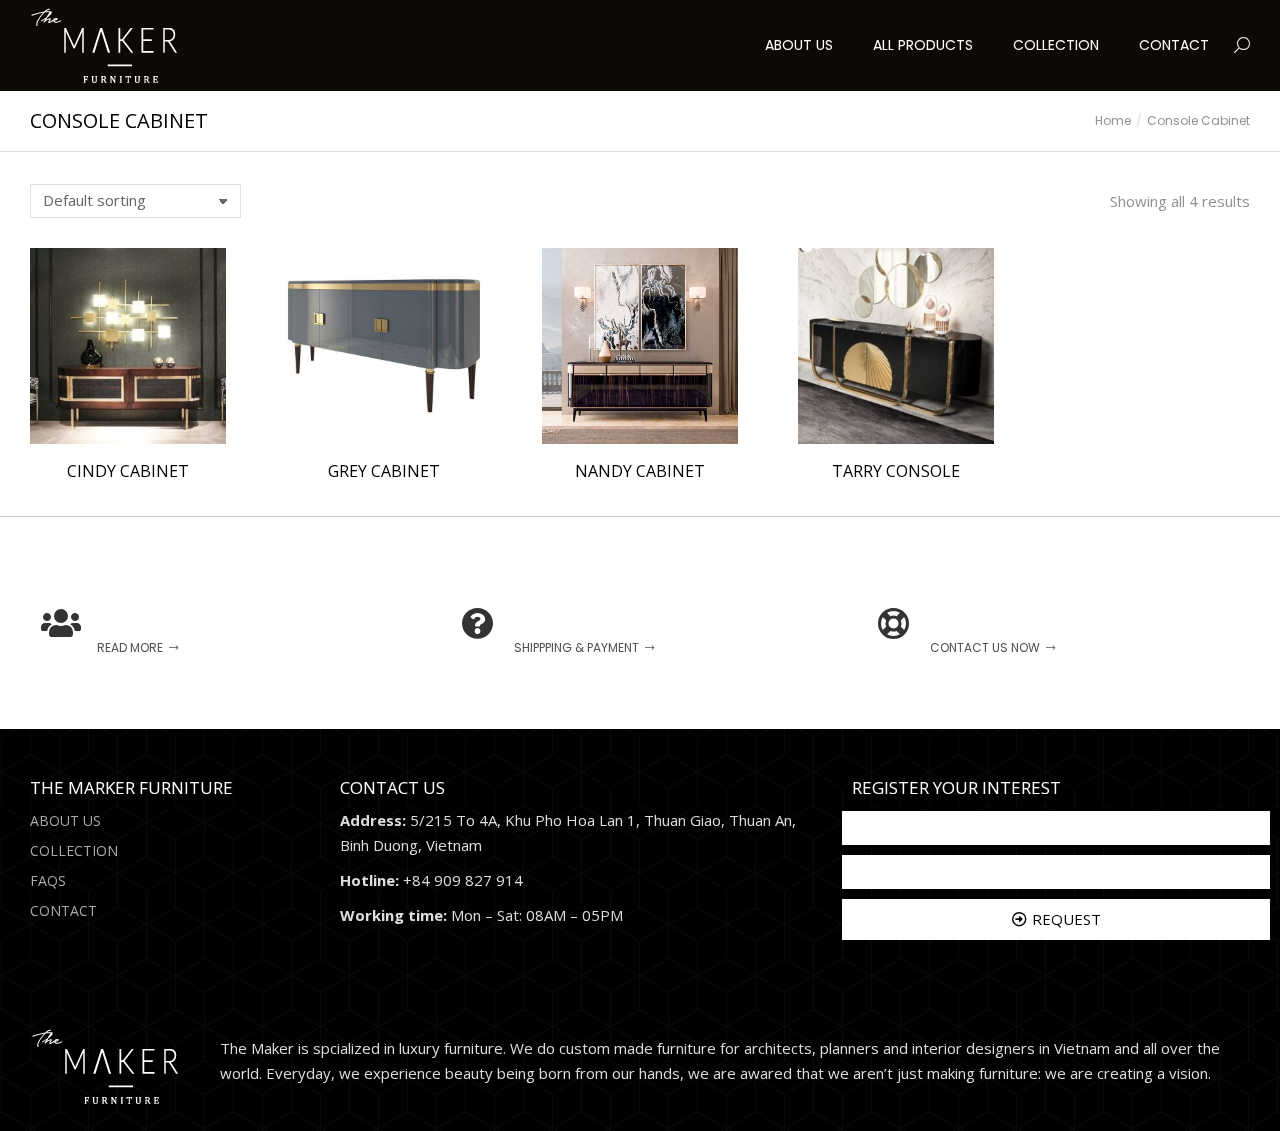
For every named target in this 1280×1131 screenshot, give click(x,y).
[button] (296, 16)
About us (65, 820)
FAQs (48, 880)
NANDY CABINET (640, 471)
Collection (74, 850)
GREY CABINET (384, 471)
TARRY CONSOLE (896, 471)
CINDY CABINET (128, 471)
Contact (63, 910)
